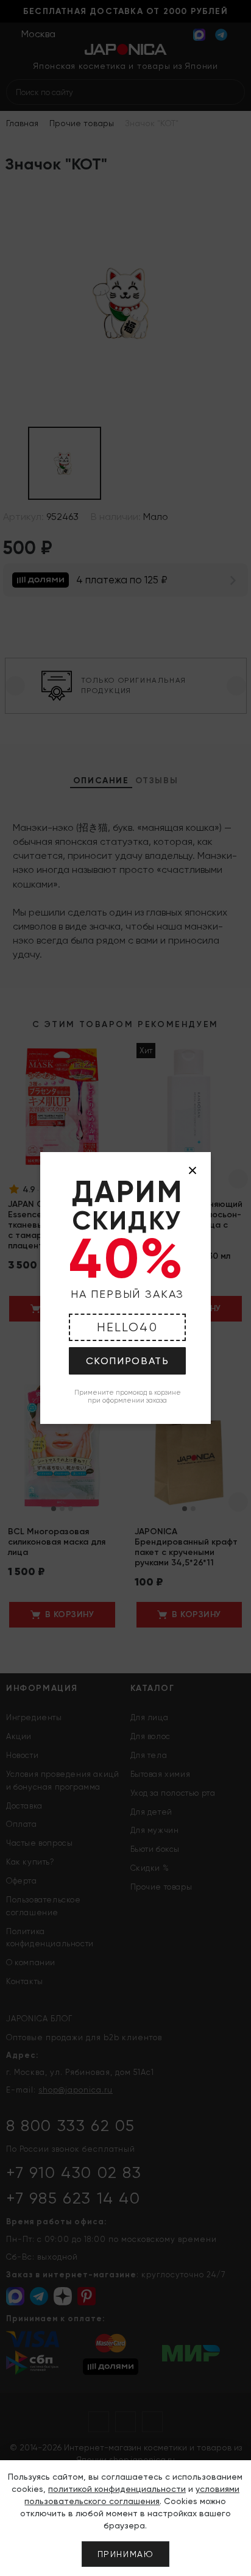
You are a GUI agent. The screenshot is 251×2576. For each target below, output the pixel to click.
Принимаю (126, 2554)
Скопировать (128, 1361)
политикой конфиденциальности (117, 2489)
